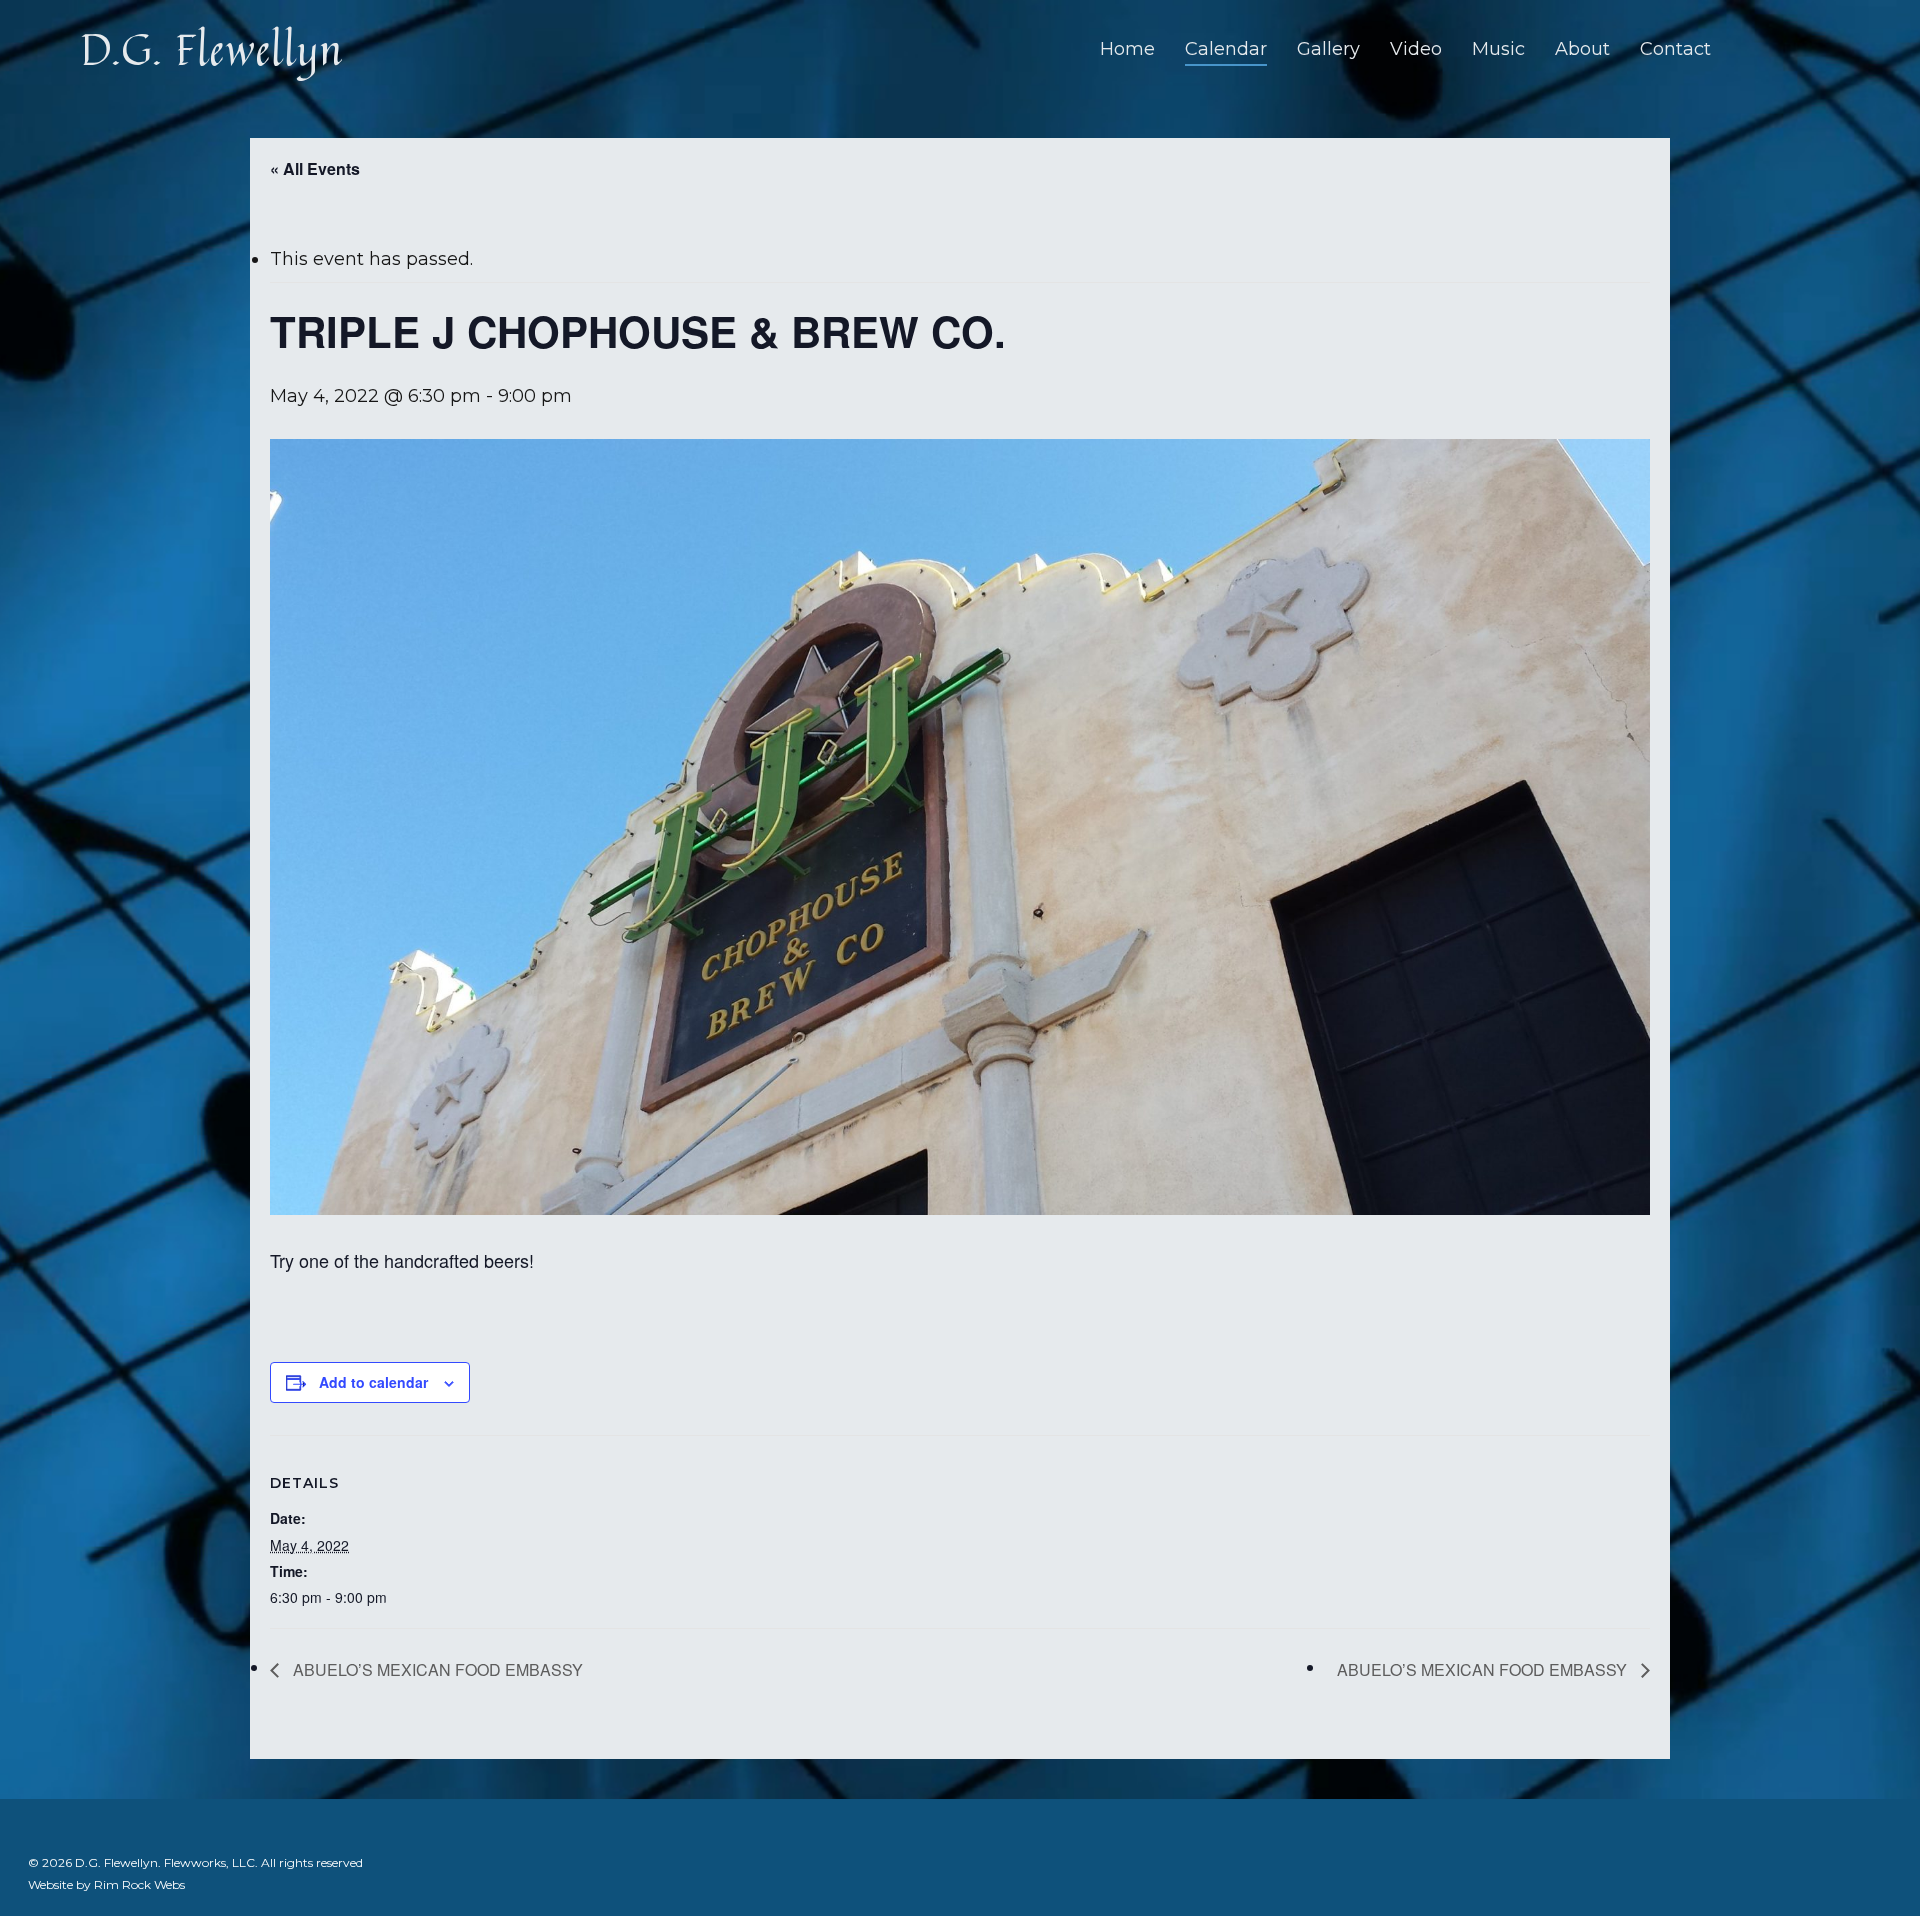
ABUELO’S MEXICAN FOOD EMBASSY (436, 1669)
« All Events (315, 168)
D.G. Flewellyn (211, 49)
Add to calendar (373, 1382)
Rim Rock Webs (139, 1884)
